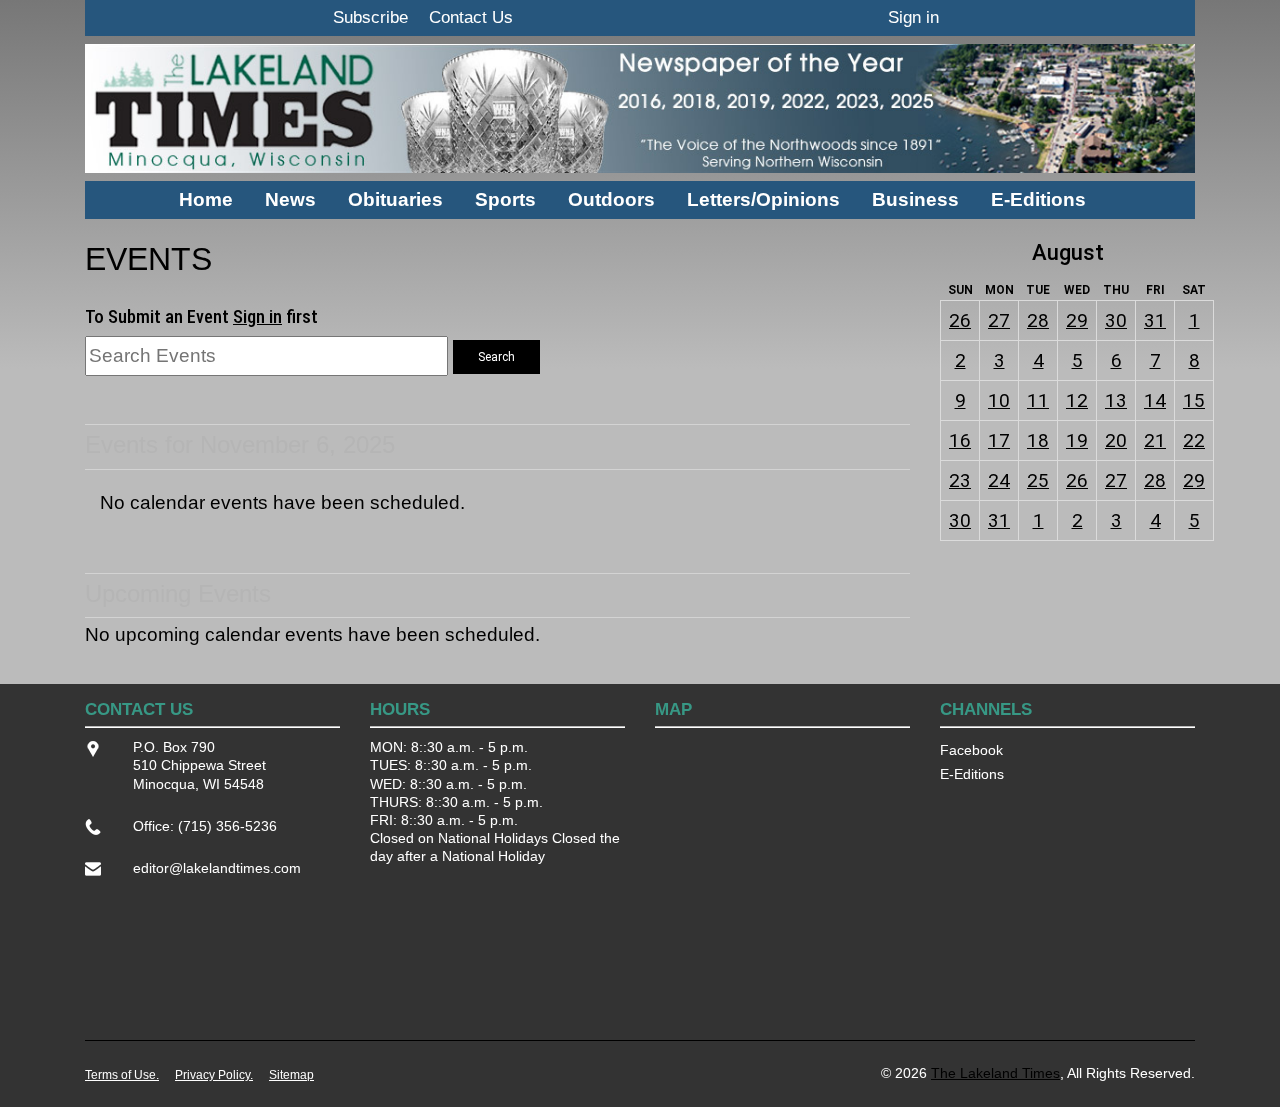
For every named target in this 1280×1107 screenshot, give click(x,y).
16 (960, 440)
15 (1194, 400)
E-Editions (1038, 199)
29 (1077, 320)
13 (1116, 400)
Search (496, 357)
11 (1038, 400)
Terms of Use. (122, 1075)
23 (960, 480)
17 (999, 440)
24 (999, 480)
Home (206, 199)
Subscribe (370, 17)
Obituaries (395, 199)
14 (1155, 400)
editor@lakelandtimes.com (217, 868)
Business (915, 199)
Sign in (913, 17)
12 (1077, 400)
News (290, 199)
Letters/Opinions (763, 199)
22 (1194, 440)
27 (999, 320)
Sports (505, 199)
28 (1038, 320)
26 (960, 320)
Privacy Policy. (214, 1075)
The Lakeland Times (995, 1073)
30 (1116, 320)
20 (1116, 440)
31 (1155, 320)
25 (1038, 480)
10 (999, 400)
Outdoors (611, 199)
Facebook (971, 750)
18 (1038, 440)
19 (1077, 440)
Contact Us (471, 17)
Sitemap (291, 1075)
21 (1155, 440)
